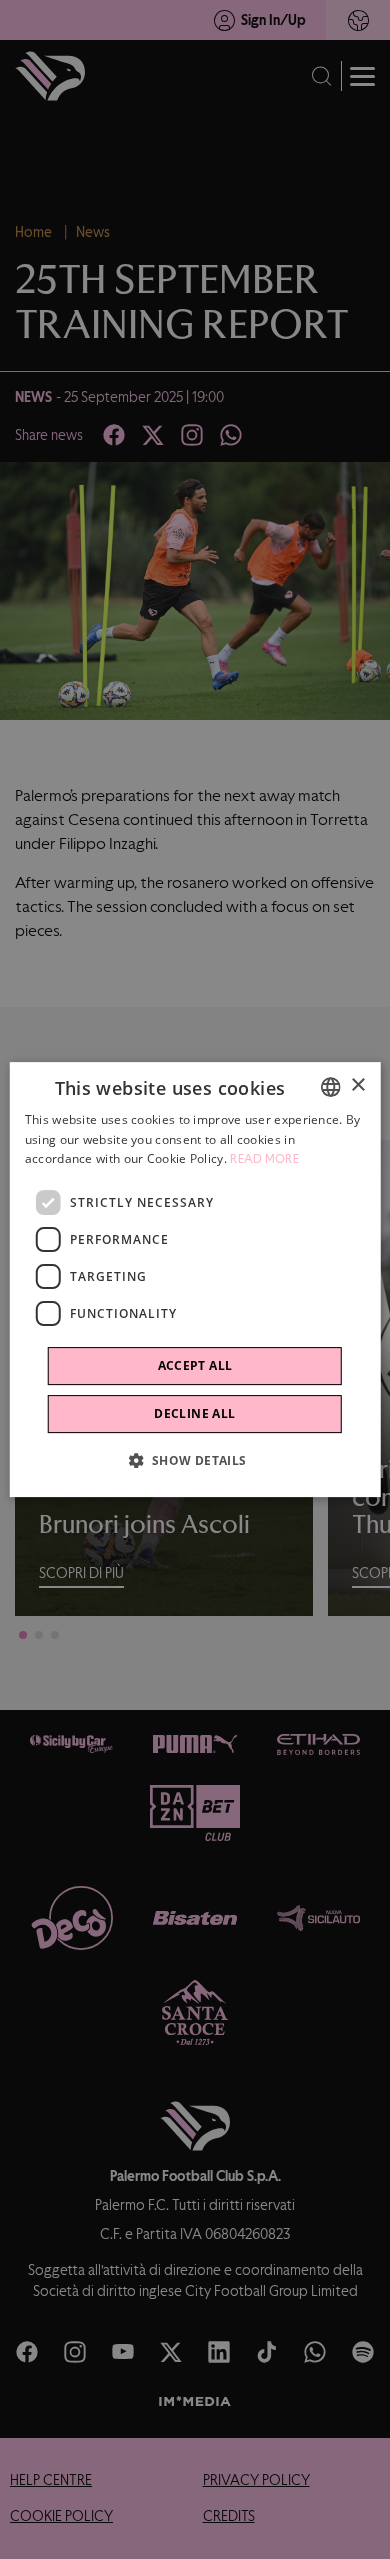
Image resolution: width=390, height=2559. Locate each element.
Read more (264, 1160)
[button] (194, 1460)
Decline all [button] (194, 1413)
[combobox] (330, 1087)
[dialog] (195, 1280)
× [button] (357, 1085)
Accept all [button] (195, 1365)
